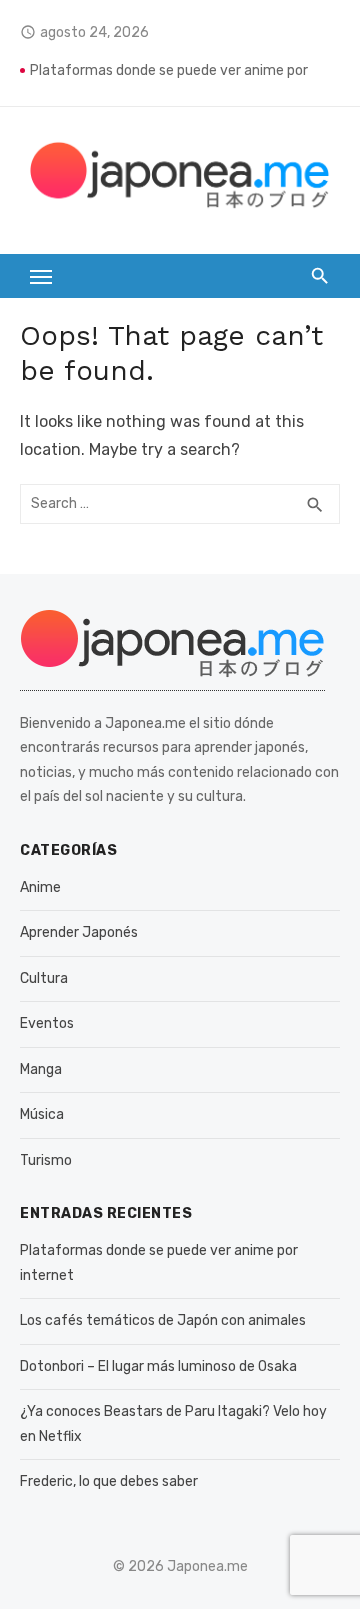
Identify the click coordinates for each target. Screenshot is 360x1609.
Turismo (46, 1160)
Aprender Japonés (79, 932)
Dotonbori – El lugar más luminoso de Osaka (158, 1366)
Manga (41, 1069)
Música (42, 1114)
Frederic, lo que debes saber (109, 1481)
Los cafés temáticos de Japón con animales (163, 1320)
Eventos (47, 1023)
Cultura (44, 978)
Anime (40, 887)
